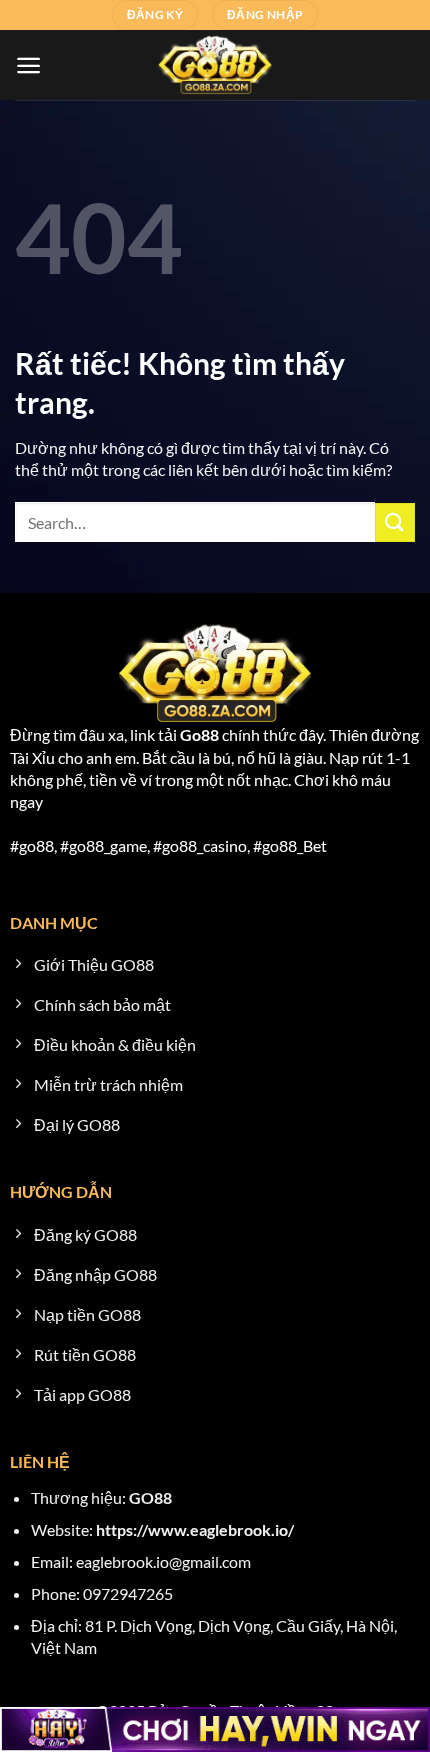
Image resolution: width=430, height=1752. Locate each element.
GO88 (150, 1497)
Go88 (199, 734)
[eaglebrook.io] (215, 65)
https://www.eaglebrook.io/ (195, 1529)
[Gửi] (395, 522)
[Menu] (28, 65)
